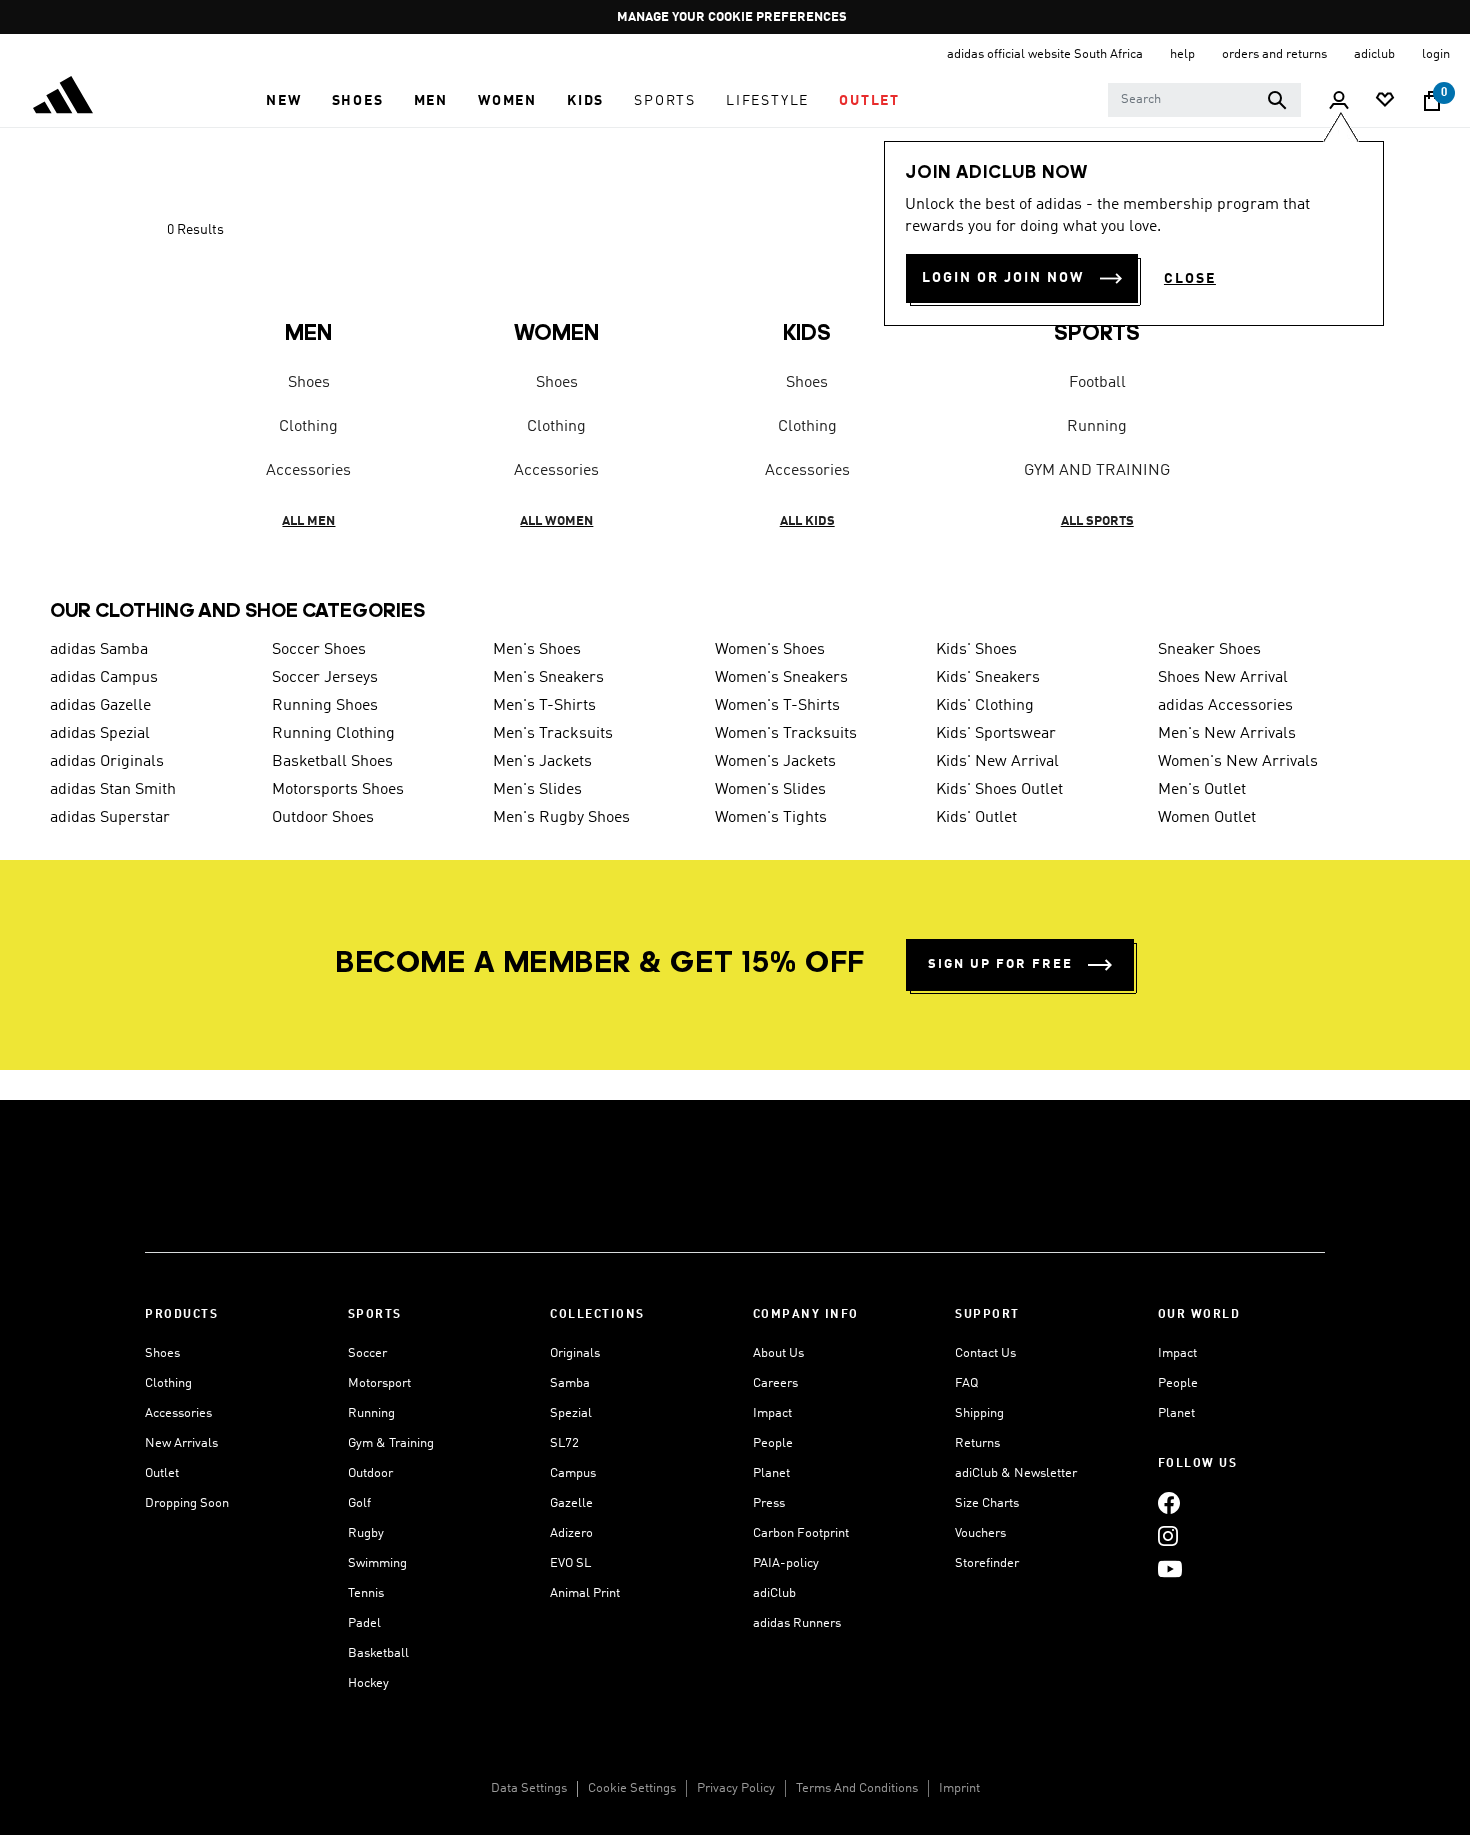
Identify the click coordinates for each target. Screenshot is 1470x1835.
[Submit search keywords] (1277, 100)
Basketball (378, 1653)
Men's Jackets (542, 762)
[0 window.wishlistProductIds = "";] (1385, 101)
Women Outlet (1207, 818)
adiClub (774, 1593)
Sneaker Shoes (1209, 650)
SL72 (564, 1443)
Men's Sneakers (548, 678)
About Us (778, 1353)
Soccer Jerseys (325, 678)
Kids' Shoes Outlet (999, 790)
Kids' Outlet (976, 818)
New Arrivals (181, 1443)
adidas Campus (104, 678)
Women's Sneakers (781, 678)
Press (769, 1503)
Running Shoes (325, 706)
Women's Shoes (770, 650)
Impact (772, 1413)
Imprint (959, 1788)
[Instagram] (1168, 1535)
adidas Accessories (1225, 706)
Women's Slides (770, 790)
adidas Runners (797, 1623)
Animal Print (585, 1593)
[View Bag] (1432, 101)
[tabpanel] (735, 388)
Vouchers (980, 1533)
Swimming (377, 1563)
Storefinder (987, 1563)
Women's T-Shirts (777, 706)
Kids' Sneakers (988, 678)
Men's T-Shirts (544, 706)
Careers (775, 1383)
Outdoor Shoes (323, 818)
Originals (575, 1353)
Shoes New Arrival (1223, 678)
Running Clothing (333, 734)
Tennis (366, 1593)
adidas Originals (107, 762)
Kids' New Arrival (997, 762)
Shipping (979, 1413)
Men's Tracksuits (553, 734)
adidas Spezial (100, 734)
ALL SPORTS (1097, 521)
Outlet (162, 1473)
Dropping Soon (187, 1503)
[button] (283, 101)
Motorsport (379, 1383)
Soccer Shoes (319, 650)
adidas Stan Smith (113, 790)
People (773, 1443)
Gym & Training (391, 1443)
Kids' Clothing (985, 706)
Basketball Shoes (332, 762)
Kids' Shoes (976, 650)
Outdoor (370, 1473)
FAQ (966, 1383)
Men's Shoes (537, 650)
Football (1097, 383)
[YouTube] (1170, 1568)
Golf (359, 1503)
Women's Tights (771, 818)
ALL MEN (308, 521)
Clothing (308, 427)
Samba (570, 1383)
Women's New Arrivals (1238, 762)
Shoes (309, 383)
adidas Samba (99, 650)
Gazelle (571, 1503)
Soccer (367, 1353)
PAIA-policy (786, 1563)
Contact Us (985, 1353)
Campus (573, 1473)
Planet (771, 1473)
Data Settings (529, 1788)
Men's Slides (537, 790)
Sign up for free (1000, 964)
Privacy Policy (736, 1788)
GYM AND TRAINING (1097, 471)
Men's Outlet (1202, 790)
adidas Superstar (110, 818)
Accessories (308, 471)
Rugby (366, 1533)
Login (1436, 54)
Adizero (571, 1533)
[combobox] (1204, 100)
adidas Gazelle (100, 706)
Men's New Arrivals (1227, 734)
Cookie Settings (632, 1788)
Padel (364, 1623)
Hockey (368, 1683)
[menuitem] (283, 101)
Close (1190, 279)
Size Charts (987, 1503)
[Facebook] (1169, 1502)
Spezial (571, 1413)
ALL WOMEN (556, 521)
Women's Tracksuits (786, 734)
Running (1097, 427)
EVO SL (570, 1563)
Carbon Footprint (801, 1533)
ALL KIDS (807, 521)
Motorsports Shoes (338, 790)
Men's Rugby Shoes (561, 818)
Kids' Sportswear (996, 734)
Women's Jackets (775, 762)
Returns (977, 1443)
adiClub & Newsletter (1016, 1473)
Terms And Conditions (857, 1788)
